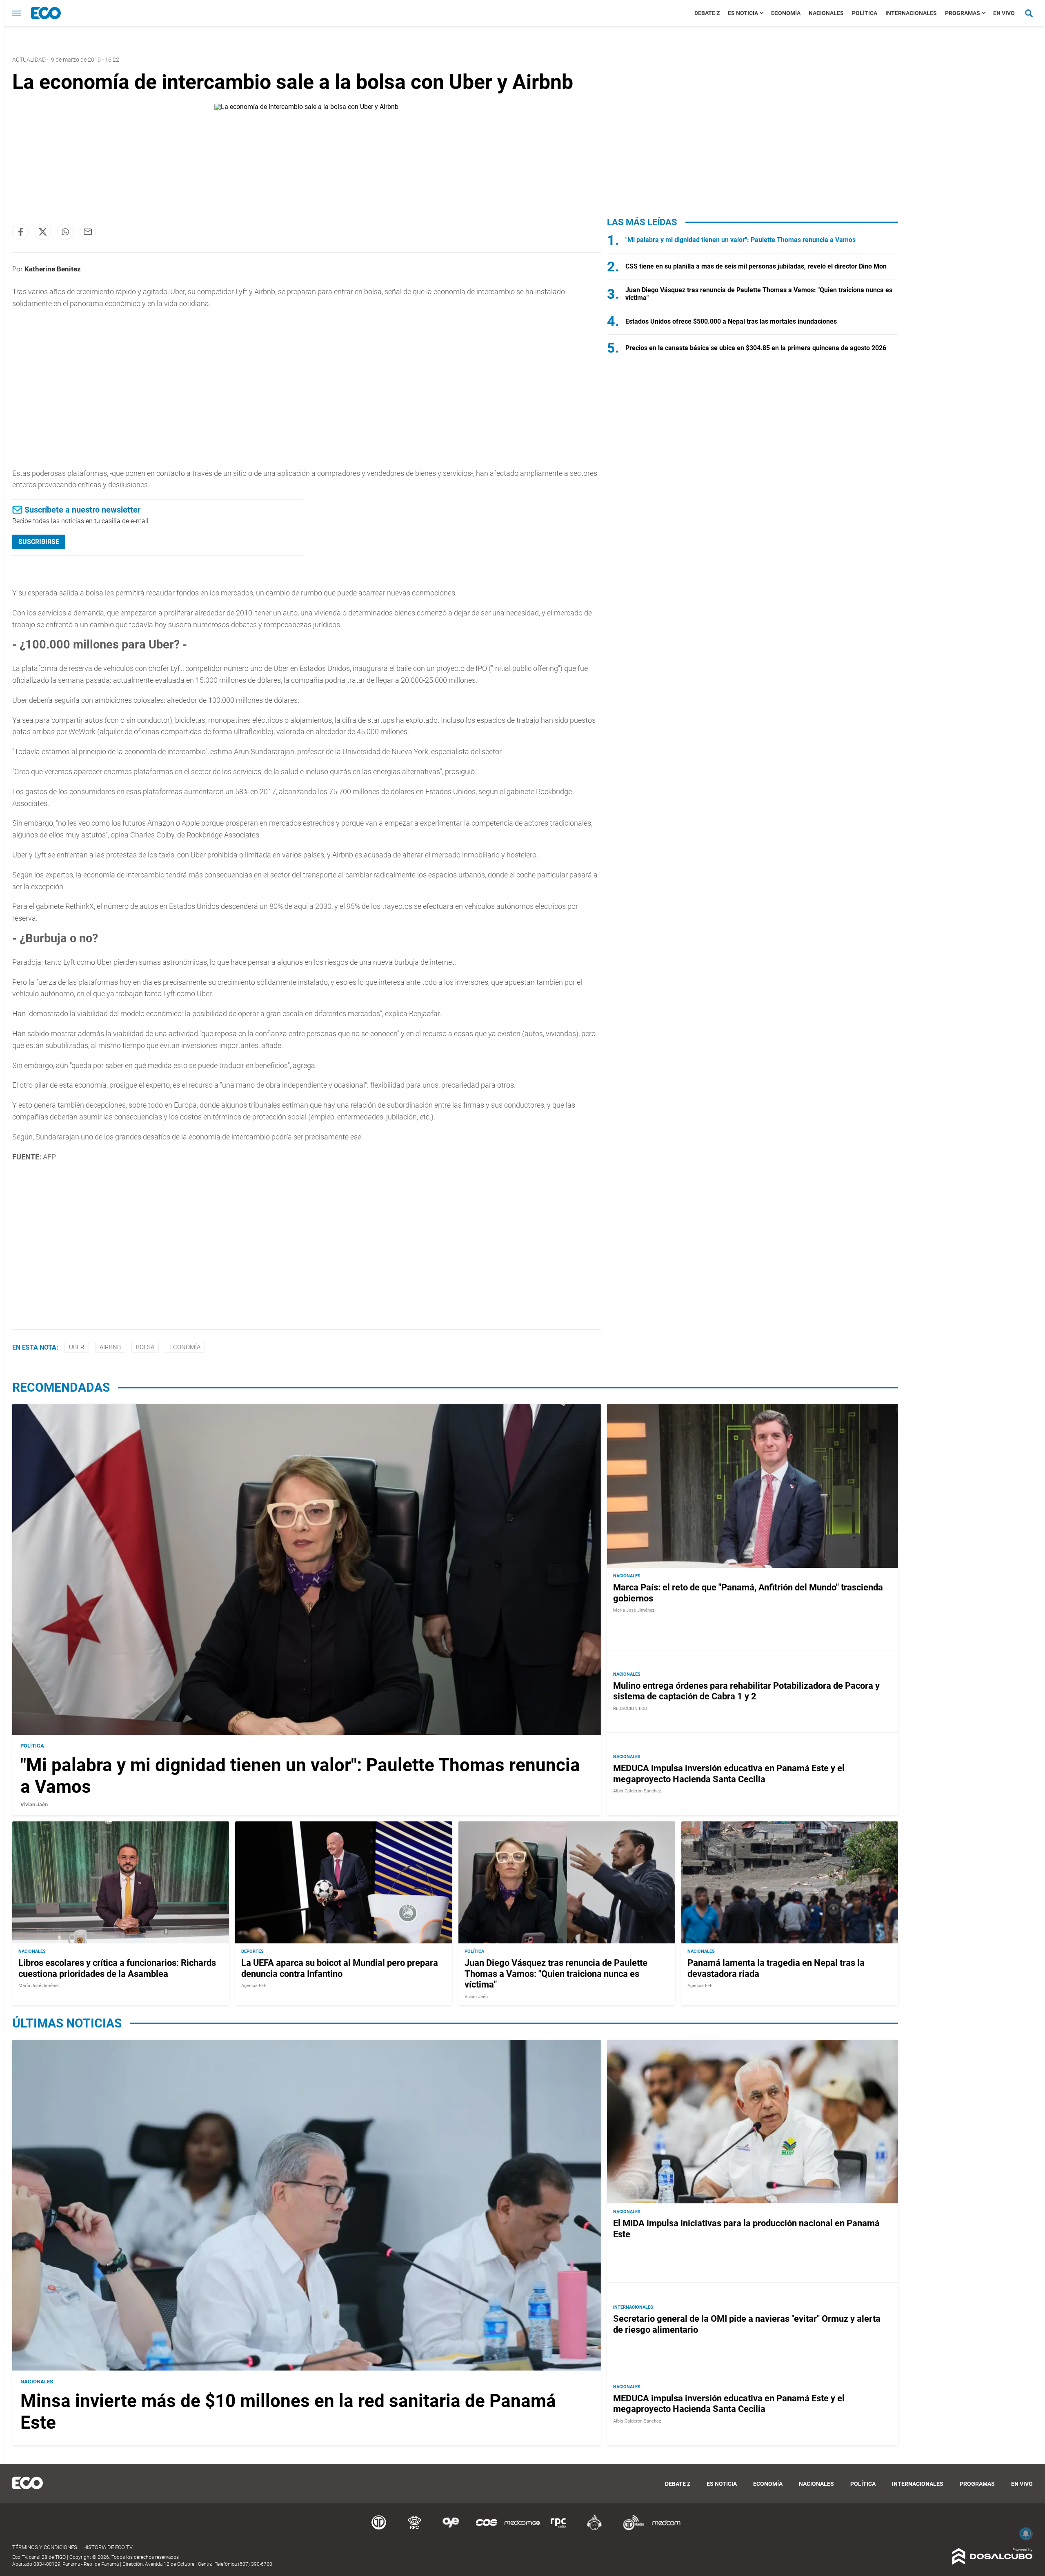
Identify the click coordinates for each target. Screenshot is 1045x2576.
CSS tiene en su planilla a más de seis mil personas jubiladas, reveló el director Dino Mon (756, 266)
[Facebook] (20, 232)
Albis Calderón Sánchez (637, 1791)
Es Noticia (743, 13)
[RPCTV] (415, 2529)
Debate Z (707, 13)
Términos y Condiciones (45, 2547)
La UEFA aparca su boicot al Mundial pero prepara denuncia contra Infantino (340, 1969)
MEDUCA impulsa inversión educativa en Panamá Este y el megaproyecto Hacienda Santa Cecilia (729, 1774)
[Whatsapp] (65, 232)
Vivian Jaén (34, 1804)
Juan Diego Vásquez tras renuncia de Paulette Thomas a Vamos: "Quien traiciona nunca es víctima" (556, 1974)
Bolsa (145, 1347)
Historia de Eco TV (108, 2547)
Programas (963, 13)
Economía (786, 13)
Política (865, 13)
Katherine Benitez (53, 269)
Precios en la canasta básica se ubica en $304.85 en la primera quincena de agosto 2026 (756, 348)
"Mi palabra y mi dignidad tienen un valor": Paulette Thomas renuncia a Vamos (740, 240)
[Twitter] (43, 232)
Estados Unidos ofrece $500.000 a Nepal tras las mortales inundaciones (731, 321)
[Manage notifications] (1026, 2534)
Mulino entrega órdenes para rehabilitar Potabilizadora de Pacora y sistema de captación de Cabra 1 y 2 (746, 1691)
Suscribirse (39, 542)
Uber (77, 1347)
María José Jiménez (634, 1610)
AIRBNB (110, 1347)
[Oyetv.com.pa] (451, 2529)
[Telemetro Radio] (630, 2529)
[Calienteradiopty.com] (594, 2529)
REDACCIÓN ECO (630, 1709)
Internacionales (911, 13)
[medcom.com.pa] (666, 2529)
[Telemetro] (379, 2529)
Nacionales (826, 13)
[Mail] (88, 232)
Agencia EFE (254, 1986)
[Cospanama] (487, 2529)
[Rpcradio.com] (558, 2529)
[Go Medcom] (522, 2529)
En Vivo (1004, 13)
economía (185, 1347)
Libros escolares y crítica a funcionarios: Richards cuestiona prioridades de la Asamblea (117, 1969)
